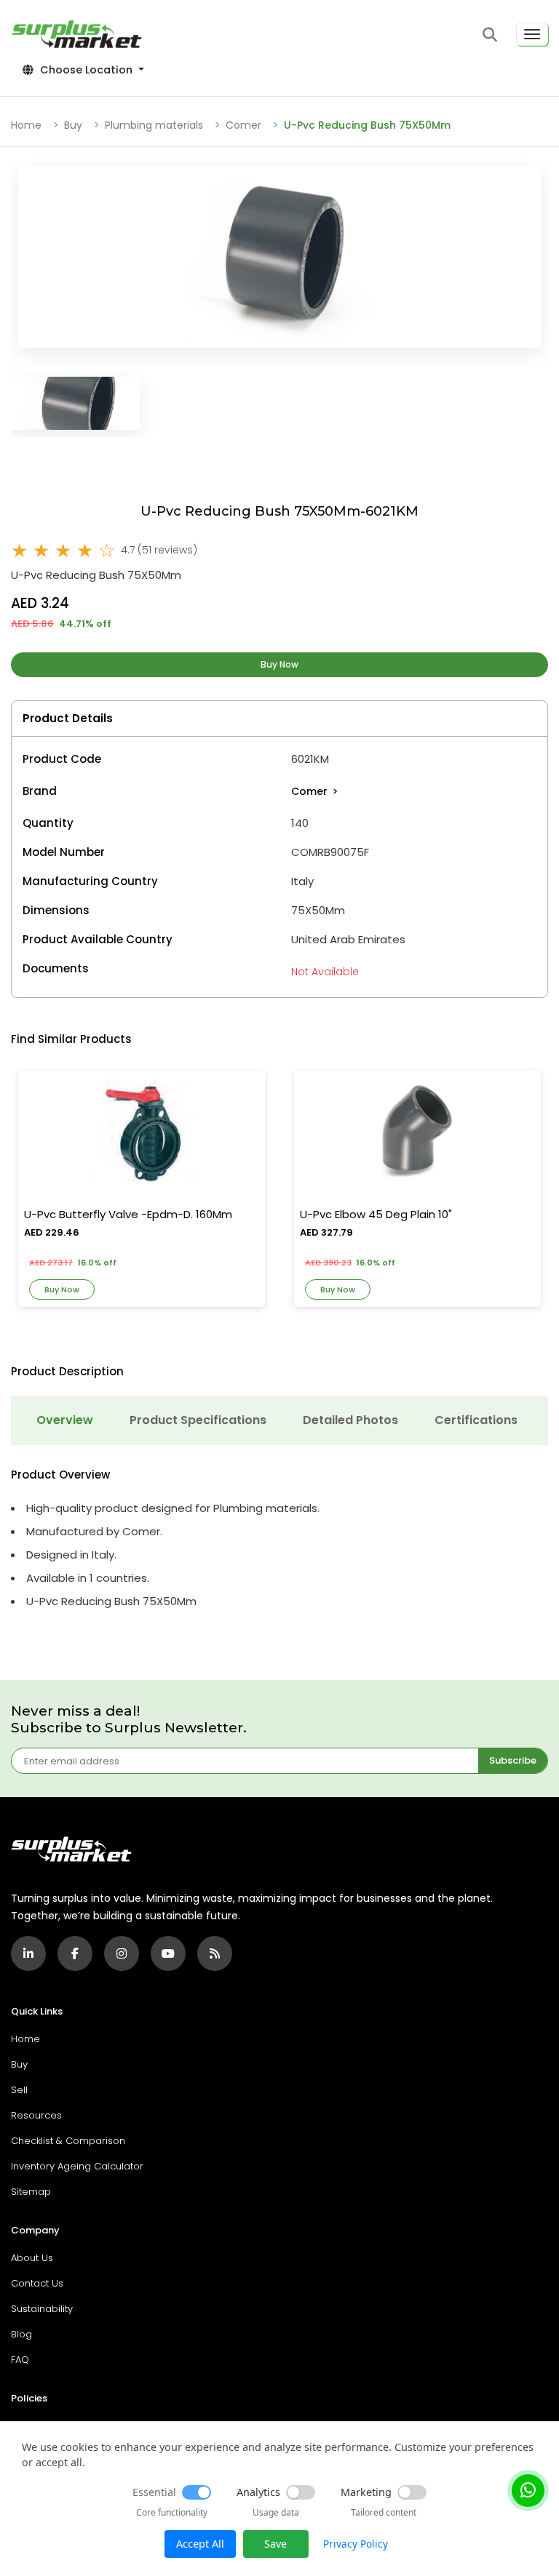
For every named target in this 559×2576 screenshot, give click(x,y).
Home (26, 125)
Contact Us (37, 2283)
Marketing (366, 2492)
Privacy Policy (356, 2544)
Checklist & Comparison (68, 2141)
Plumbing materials (154, 125)
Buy (73, 125)
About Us (32, 2258)
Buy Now (279, 664)
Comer (243, 125)
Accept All (200, 2544)
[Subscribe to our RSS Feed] (215, 1953)
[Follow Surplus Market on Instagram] (122, 1953)
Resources (36, 2115)
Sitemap (31, 2192)
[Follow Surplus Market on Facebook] (75, 1953)
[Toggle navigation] (532, 34)
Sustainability (42, 2309)
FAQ (20, 2360)
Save (275, 2544)
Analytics (258, 2492)
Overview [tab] (65, 1420)
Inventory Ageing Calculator (77, 2166)
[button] (490, 34)
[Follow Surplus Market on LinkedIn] (28, 1953)
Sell (19, 2090)
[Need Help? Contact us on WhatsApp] (528, 2491)
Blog (21, 2334)
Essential (154, 2492)
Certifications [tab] (476, 1420)
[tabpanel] (279, 1539)
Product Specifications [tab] (198, 1420)
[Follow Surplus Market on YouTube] (168, 1953)
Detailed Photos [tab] (350, 1420)
